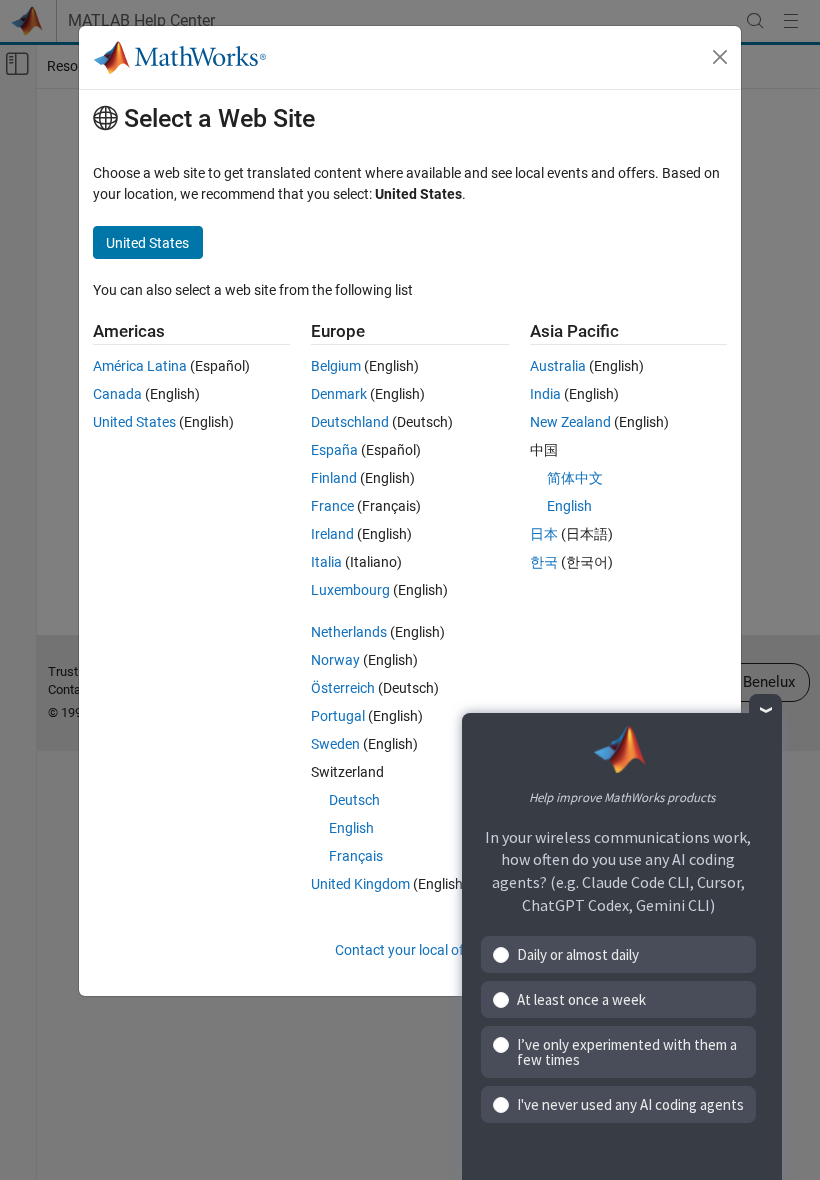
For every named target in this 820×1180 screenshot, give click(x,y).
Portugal (338, 716)
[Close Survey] (765, 710)
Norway (335, 660)
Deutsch (354, 800)
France (332, 506)
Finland (334, 478)
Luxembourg (350, 590)
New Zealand (570, 422)
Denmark (339, 394)
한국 (544, 562)
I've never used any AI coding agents (630, 1104)
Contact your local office (410, 950)
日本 (544, 534)
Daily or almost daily (578, 954)
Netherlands (349, 632)
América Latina (140, 366)
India (545, 394)
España (334, 450)
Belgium (336, 366)
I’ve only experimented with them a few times (627, 1052)
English (351, 828)
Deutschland (350, 422)
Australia (558, 366)
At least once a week (581, 999)
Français (356, 856)
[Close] (720, 57)
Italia (326, 562)
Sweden (335, 744)
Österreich (343, 688)
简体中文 (575, 478)
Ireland (332, 534)
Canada (117, 394)
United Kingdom (360, 884)
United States (134, 422)
